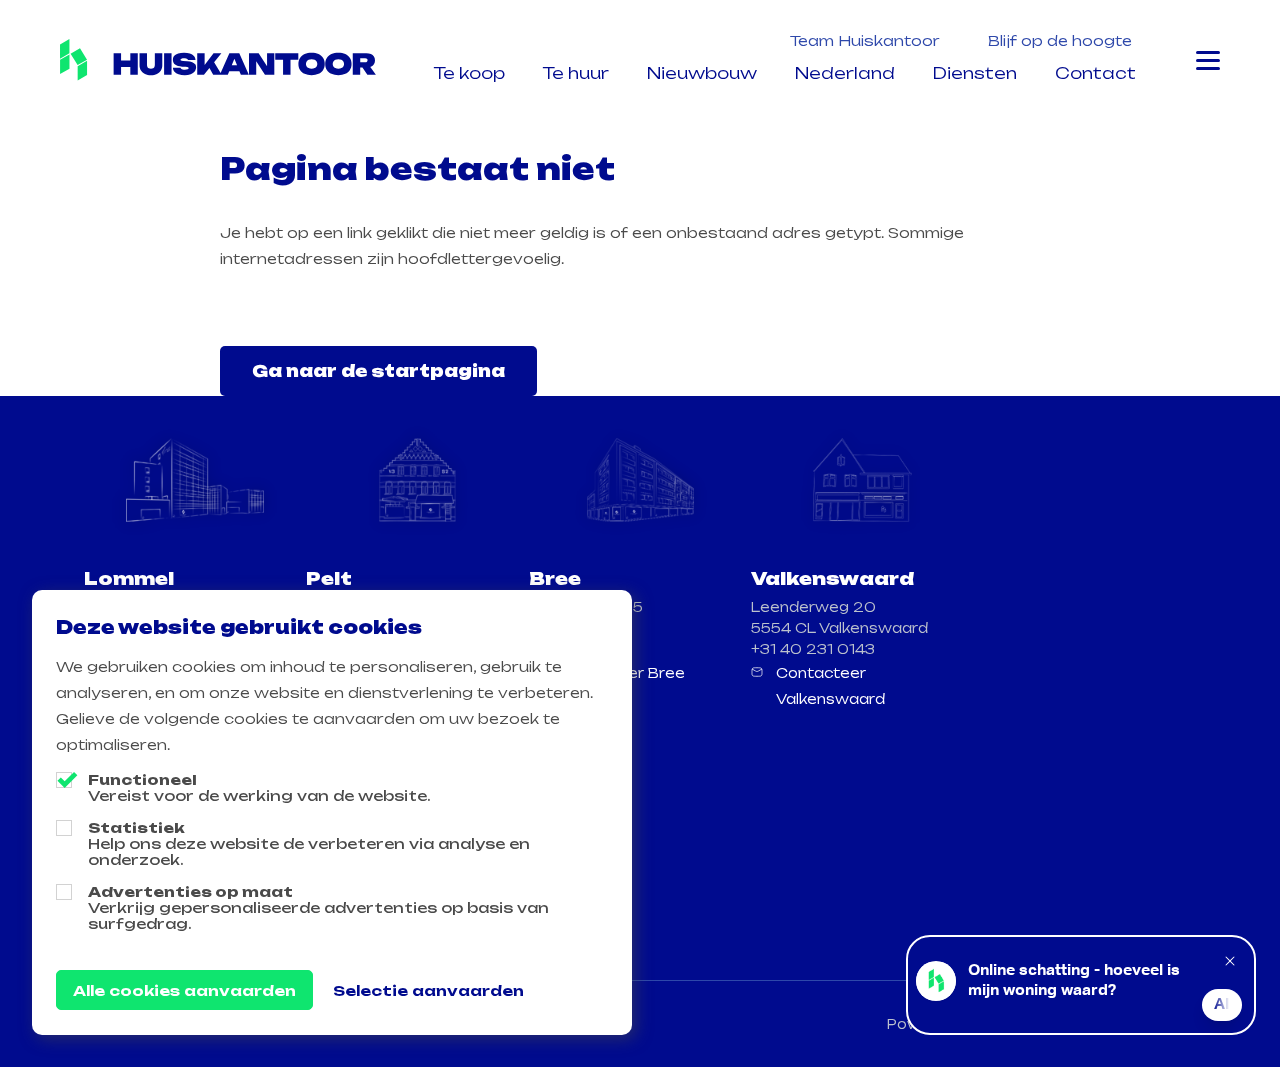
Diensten (975, 73)
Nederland (845, 73)
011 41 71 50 (574, 649)
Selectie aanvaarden (428, 990)
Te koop (469, 73)
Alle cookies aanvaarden (184, 990)
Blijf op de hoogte (1060, 40)
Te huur (576, 73)
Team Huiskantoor (865, 40)
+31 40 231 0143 (813, 649)
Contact (1095, 73)
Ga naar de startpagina (378, 371)
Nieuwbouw (702, 73)
